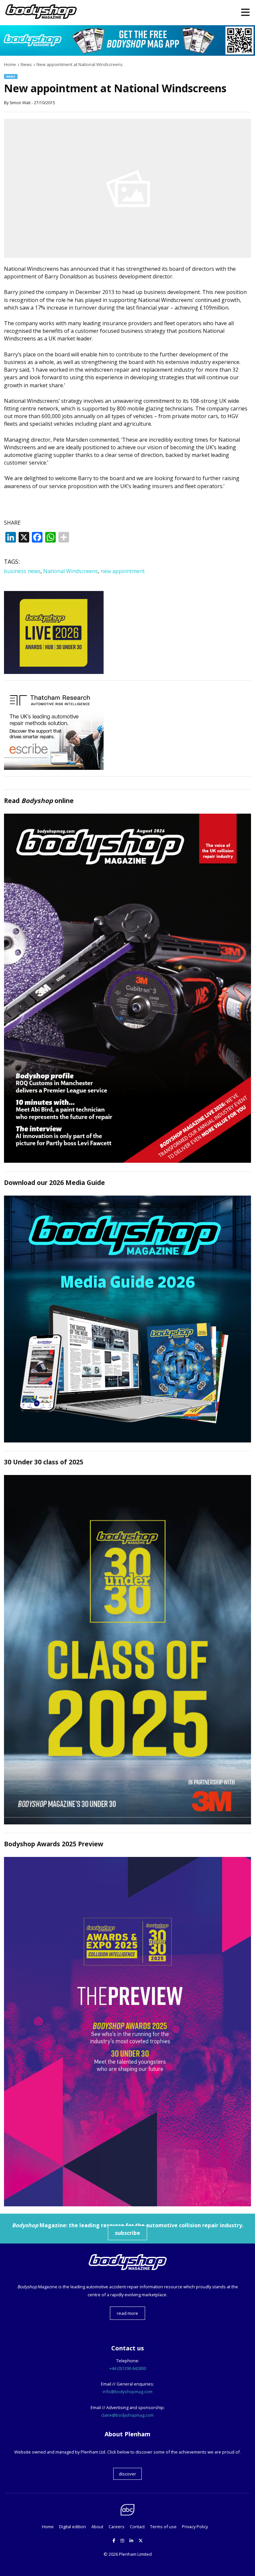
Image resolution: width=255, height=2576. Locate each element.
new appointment (123, 571)
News (11, 76)
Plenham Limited (135, 2554)
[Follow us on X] (141, 2540)
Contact (137, 2527)
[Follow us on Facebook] (114, 2540)
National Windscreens (71, 571)
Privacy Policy (195, 2527)
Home (48, 2527)
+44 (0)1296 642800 (128, 2368)
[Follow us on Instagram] (122, 2540)
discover (127, 2474)
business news (22, 571)
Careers (117, 2527)
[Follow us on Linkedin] (131, 2540)
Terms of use (163, 2527)
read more (127, 2313)
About (97, 2527)
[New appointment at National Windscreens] (127, 256)
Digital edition (73, 2527)
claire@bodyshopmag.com (127, 2415)
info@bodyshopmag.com (127, 2392)
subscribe (127, 2233)
